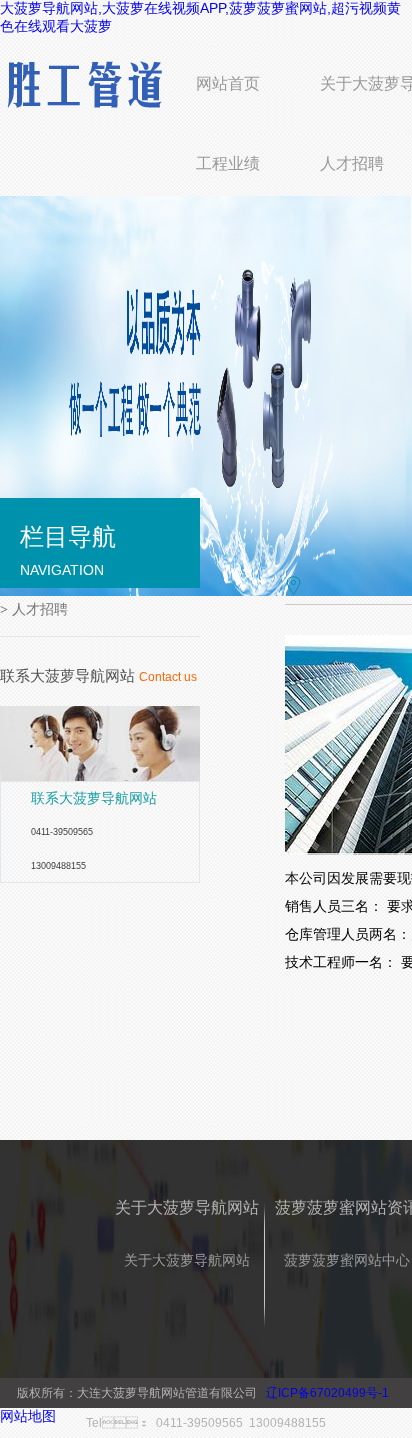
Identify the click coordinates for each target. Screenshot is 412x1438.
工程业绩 (228, 163)
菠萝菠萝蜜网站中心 (347, 1260)
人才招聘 (352, 163)
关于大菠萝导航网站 (187, 1260)
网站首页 (228, 83)
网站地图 (28, 1416)
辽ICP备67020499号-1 (327, 1393)
